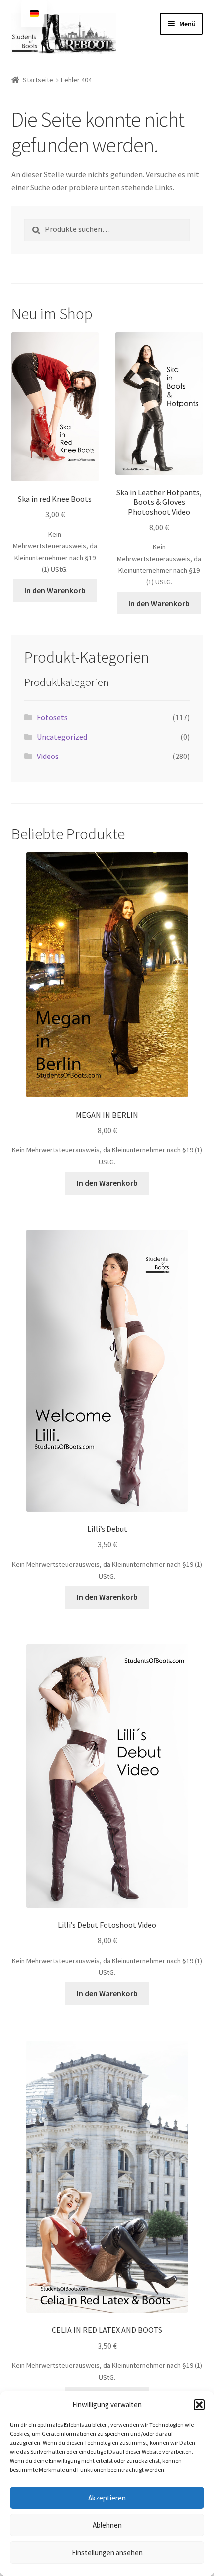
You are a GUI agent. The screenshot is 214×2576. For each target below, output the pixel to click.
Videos (48, 756)
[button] (199, 2405)
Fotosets (52, 717)
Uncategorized (62, 737)
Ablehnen (107, 2525)
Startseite (38, 80)
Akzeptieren (107, 2498)
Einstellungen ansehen (107, 2552)
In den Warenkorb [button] (55, 590)
